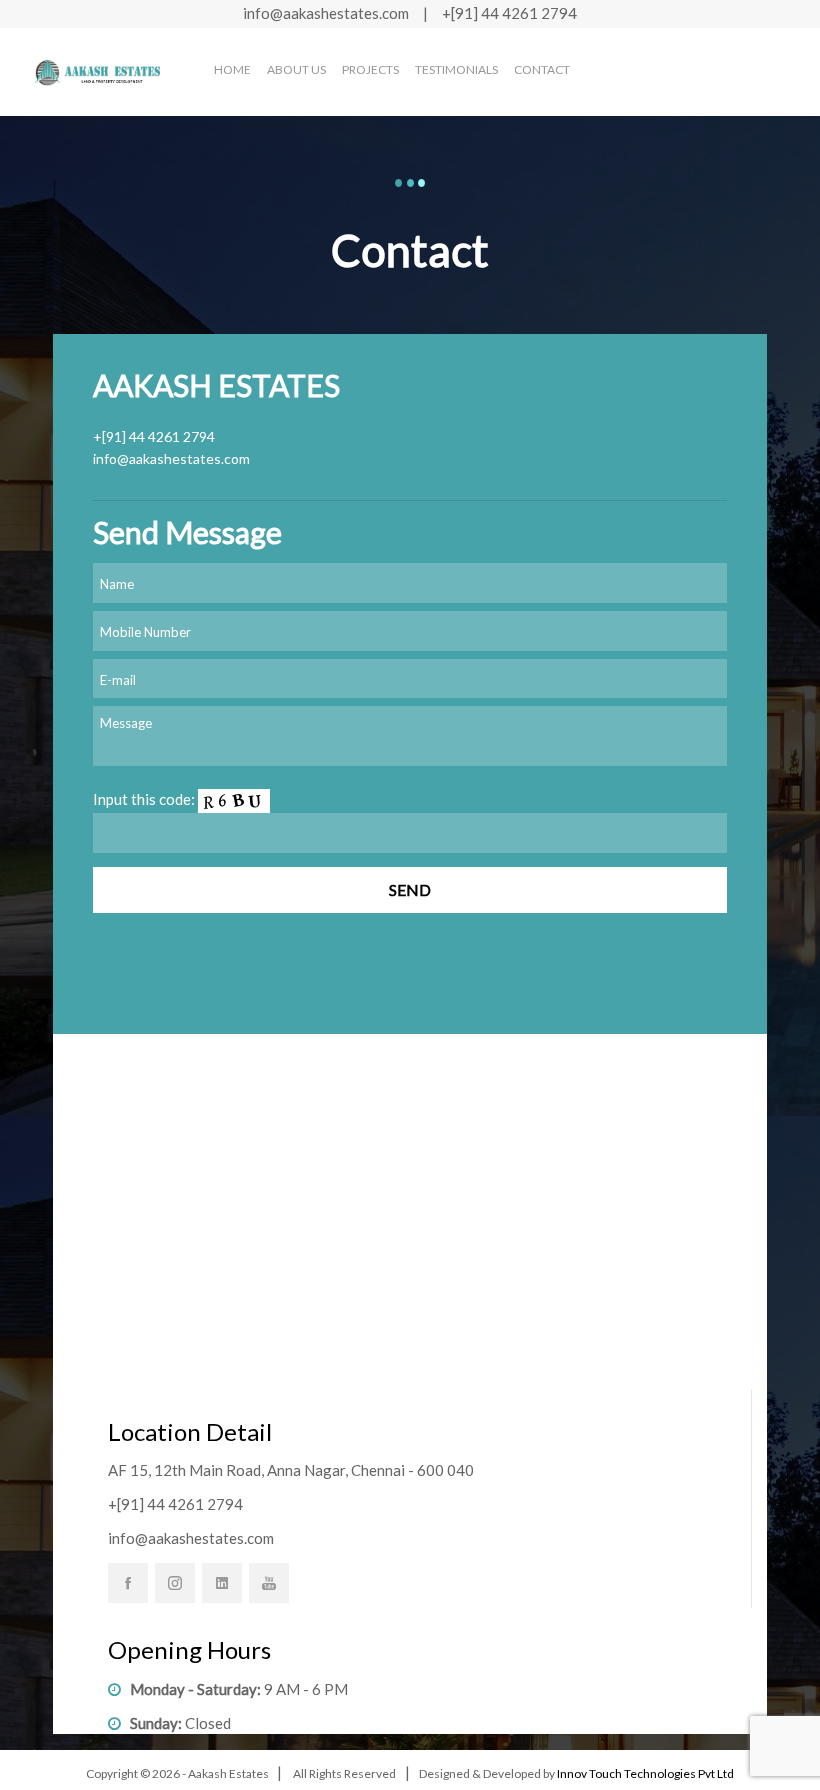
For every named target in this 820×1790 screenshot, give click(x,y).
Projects (370, 69)
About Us (296, 69)
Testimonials (456, 69)
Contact (542, 69)
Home (232, 69)
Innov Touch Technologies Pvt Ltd (645, 1773)
